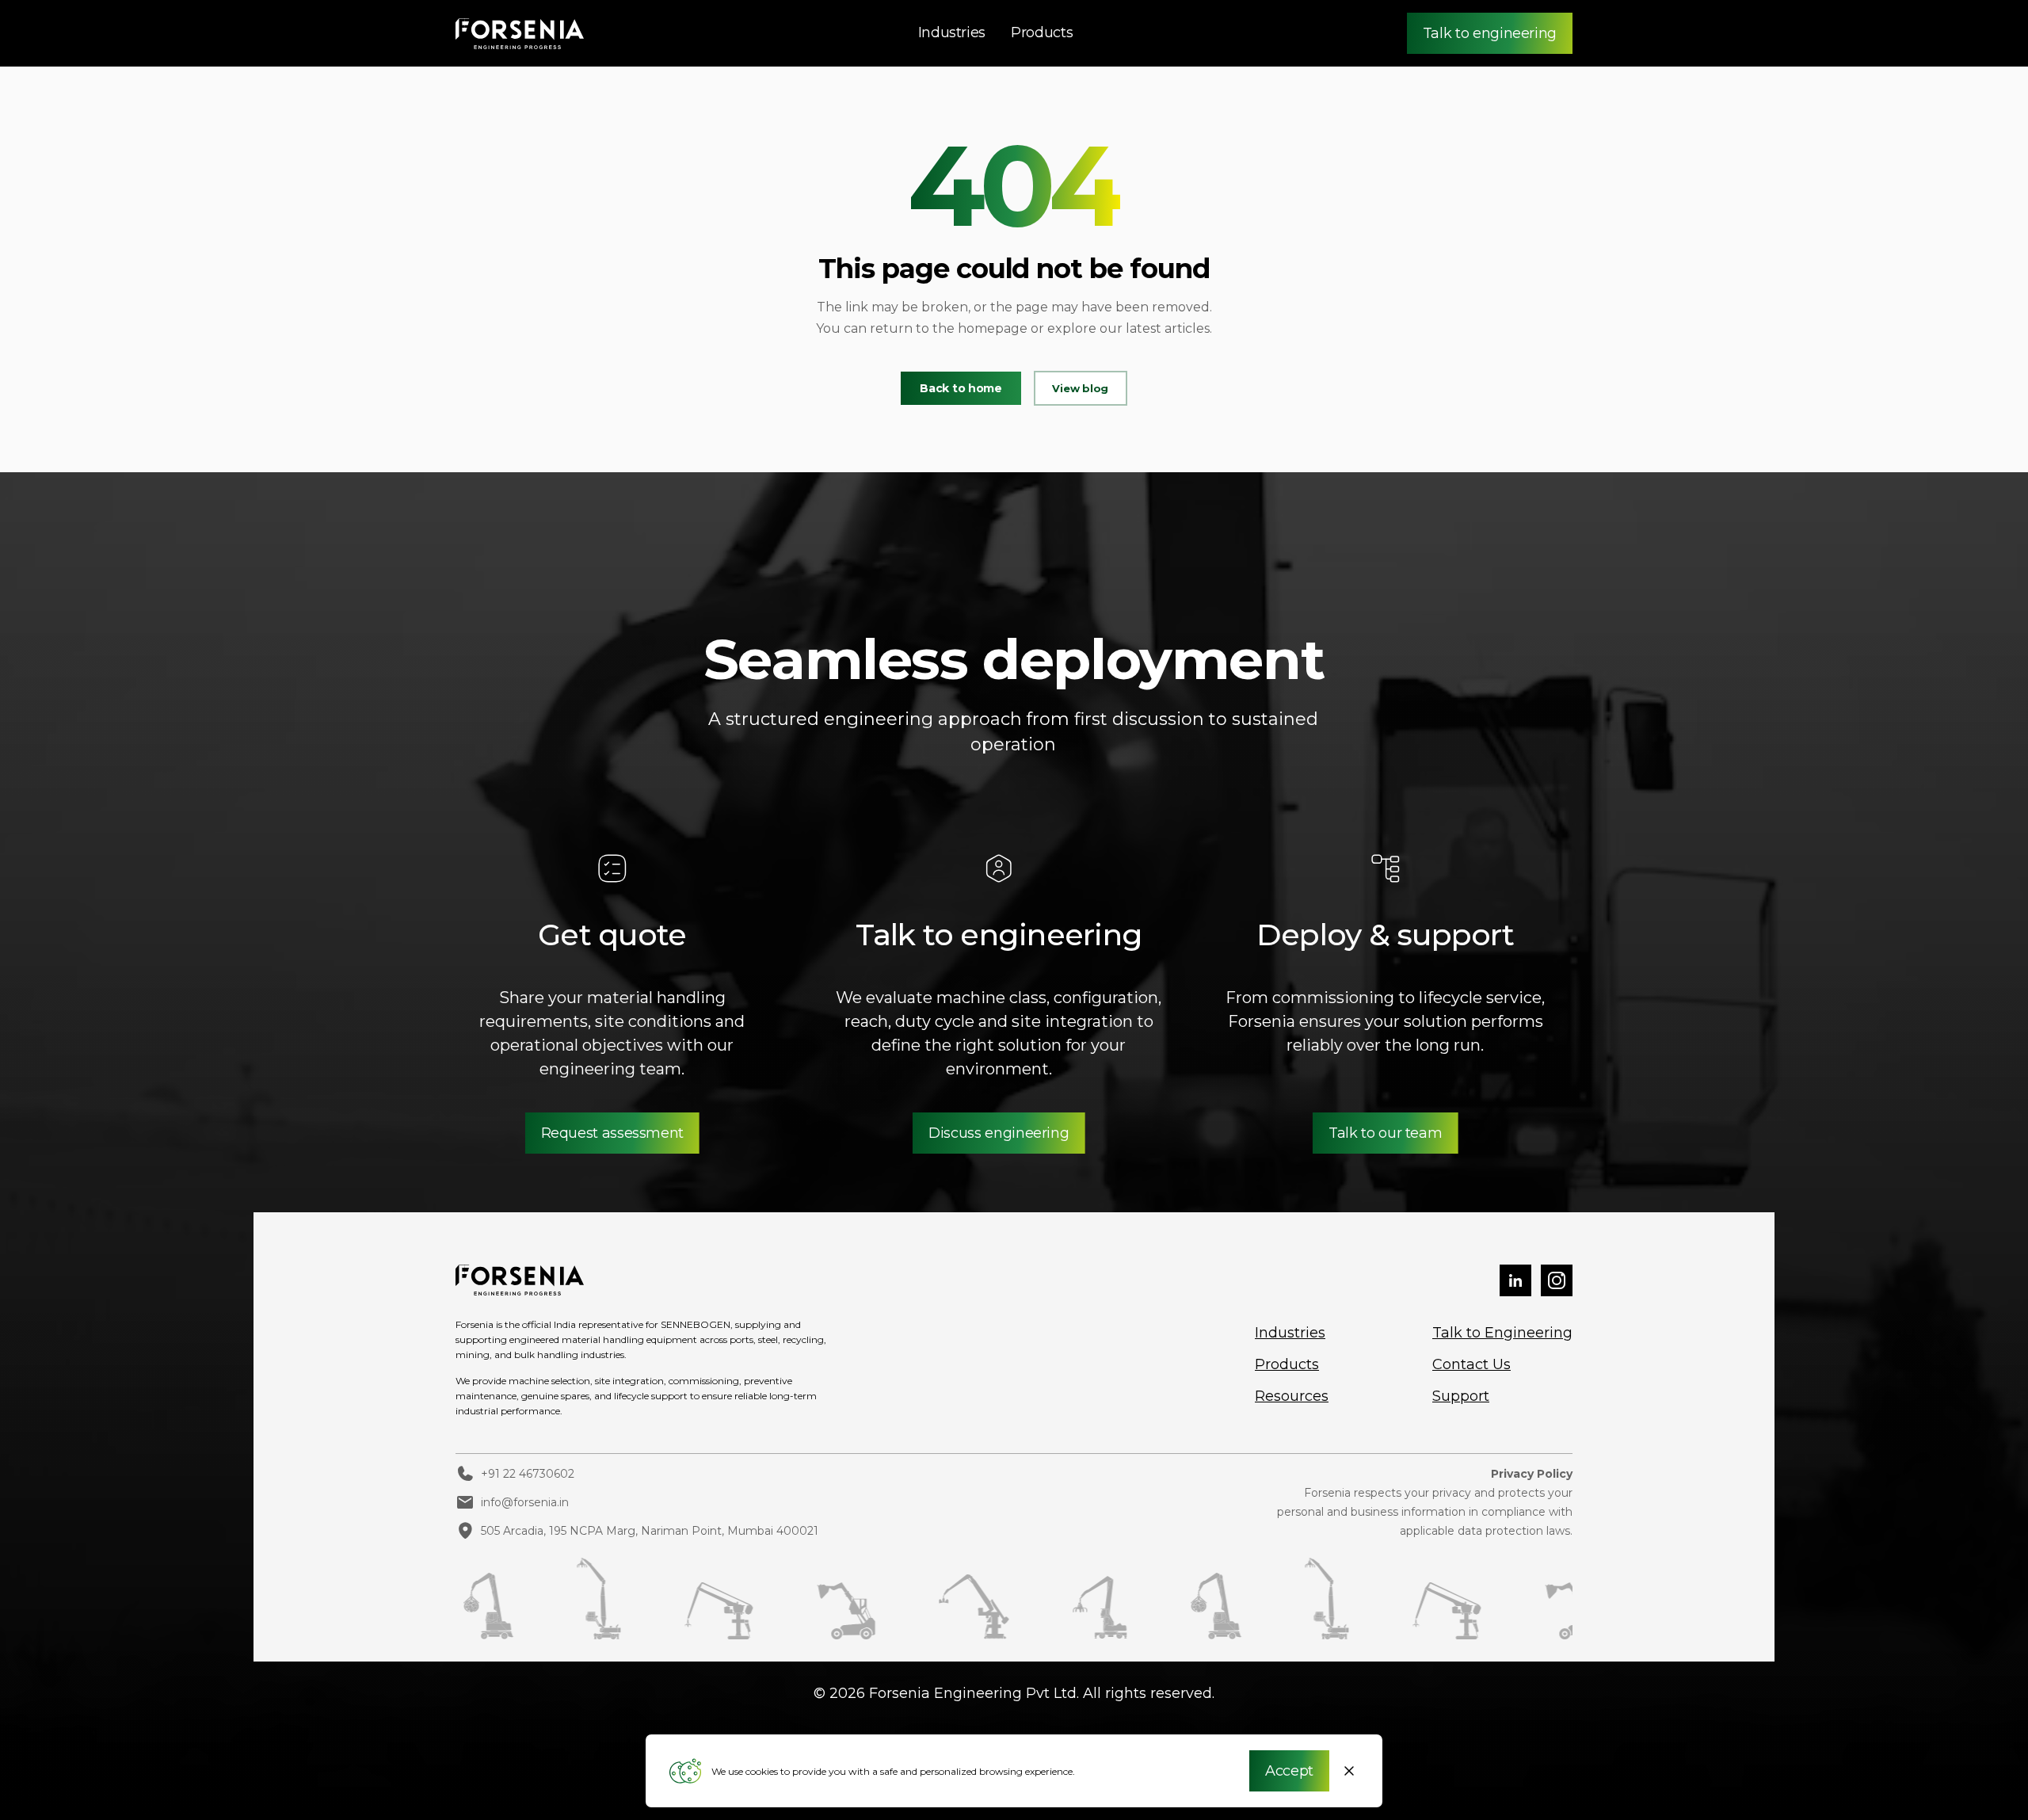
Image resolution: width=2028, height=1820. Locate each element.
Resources (1292, 1396)
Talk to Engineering (1502, 1333)
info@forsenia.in (525, 1502)
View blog (1080, 388)
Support (1461, 1396)
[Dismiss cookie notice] (1349, 1771)
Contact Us (1471, 1364)
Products (1042, 33)
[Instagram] (1557, 1282)
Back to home (961, 388)
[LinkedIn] (1515, 1282)
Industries (952, 33)
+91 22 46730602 (528, 1474)
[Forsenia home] (520, 34)
